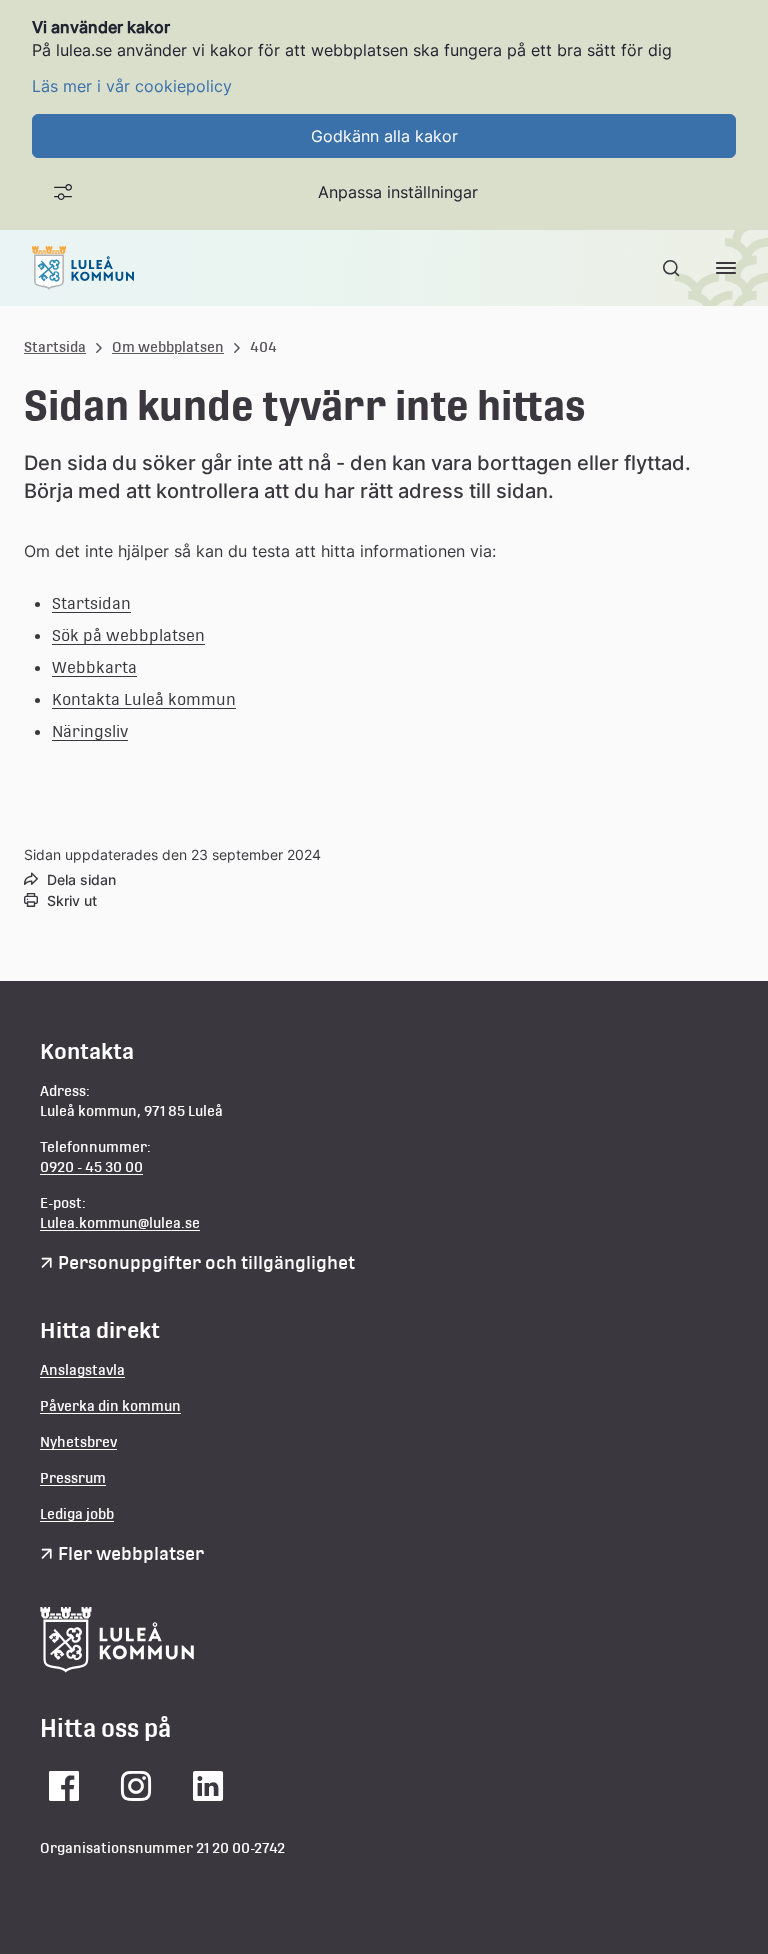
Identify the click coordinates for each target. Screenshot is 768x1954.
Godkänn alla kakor (384, 136)
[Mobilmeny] (726, 268)
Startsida (55, 347)
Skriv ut (72, 900)
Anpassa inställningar (398, 192)
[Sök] (673, 268)
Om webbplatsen (168, 347)
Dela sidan (81, 879)
